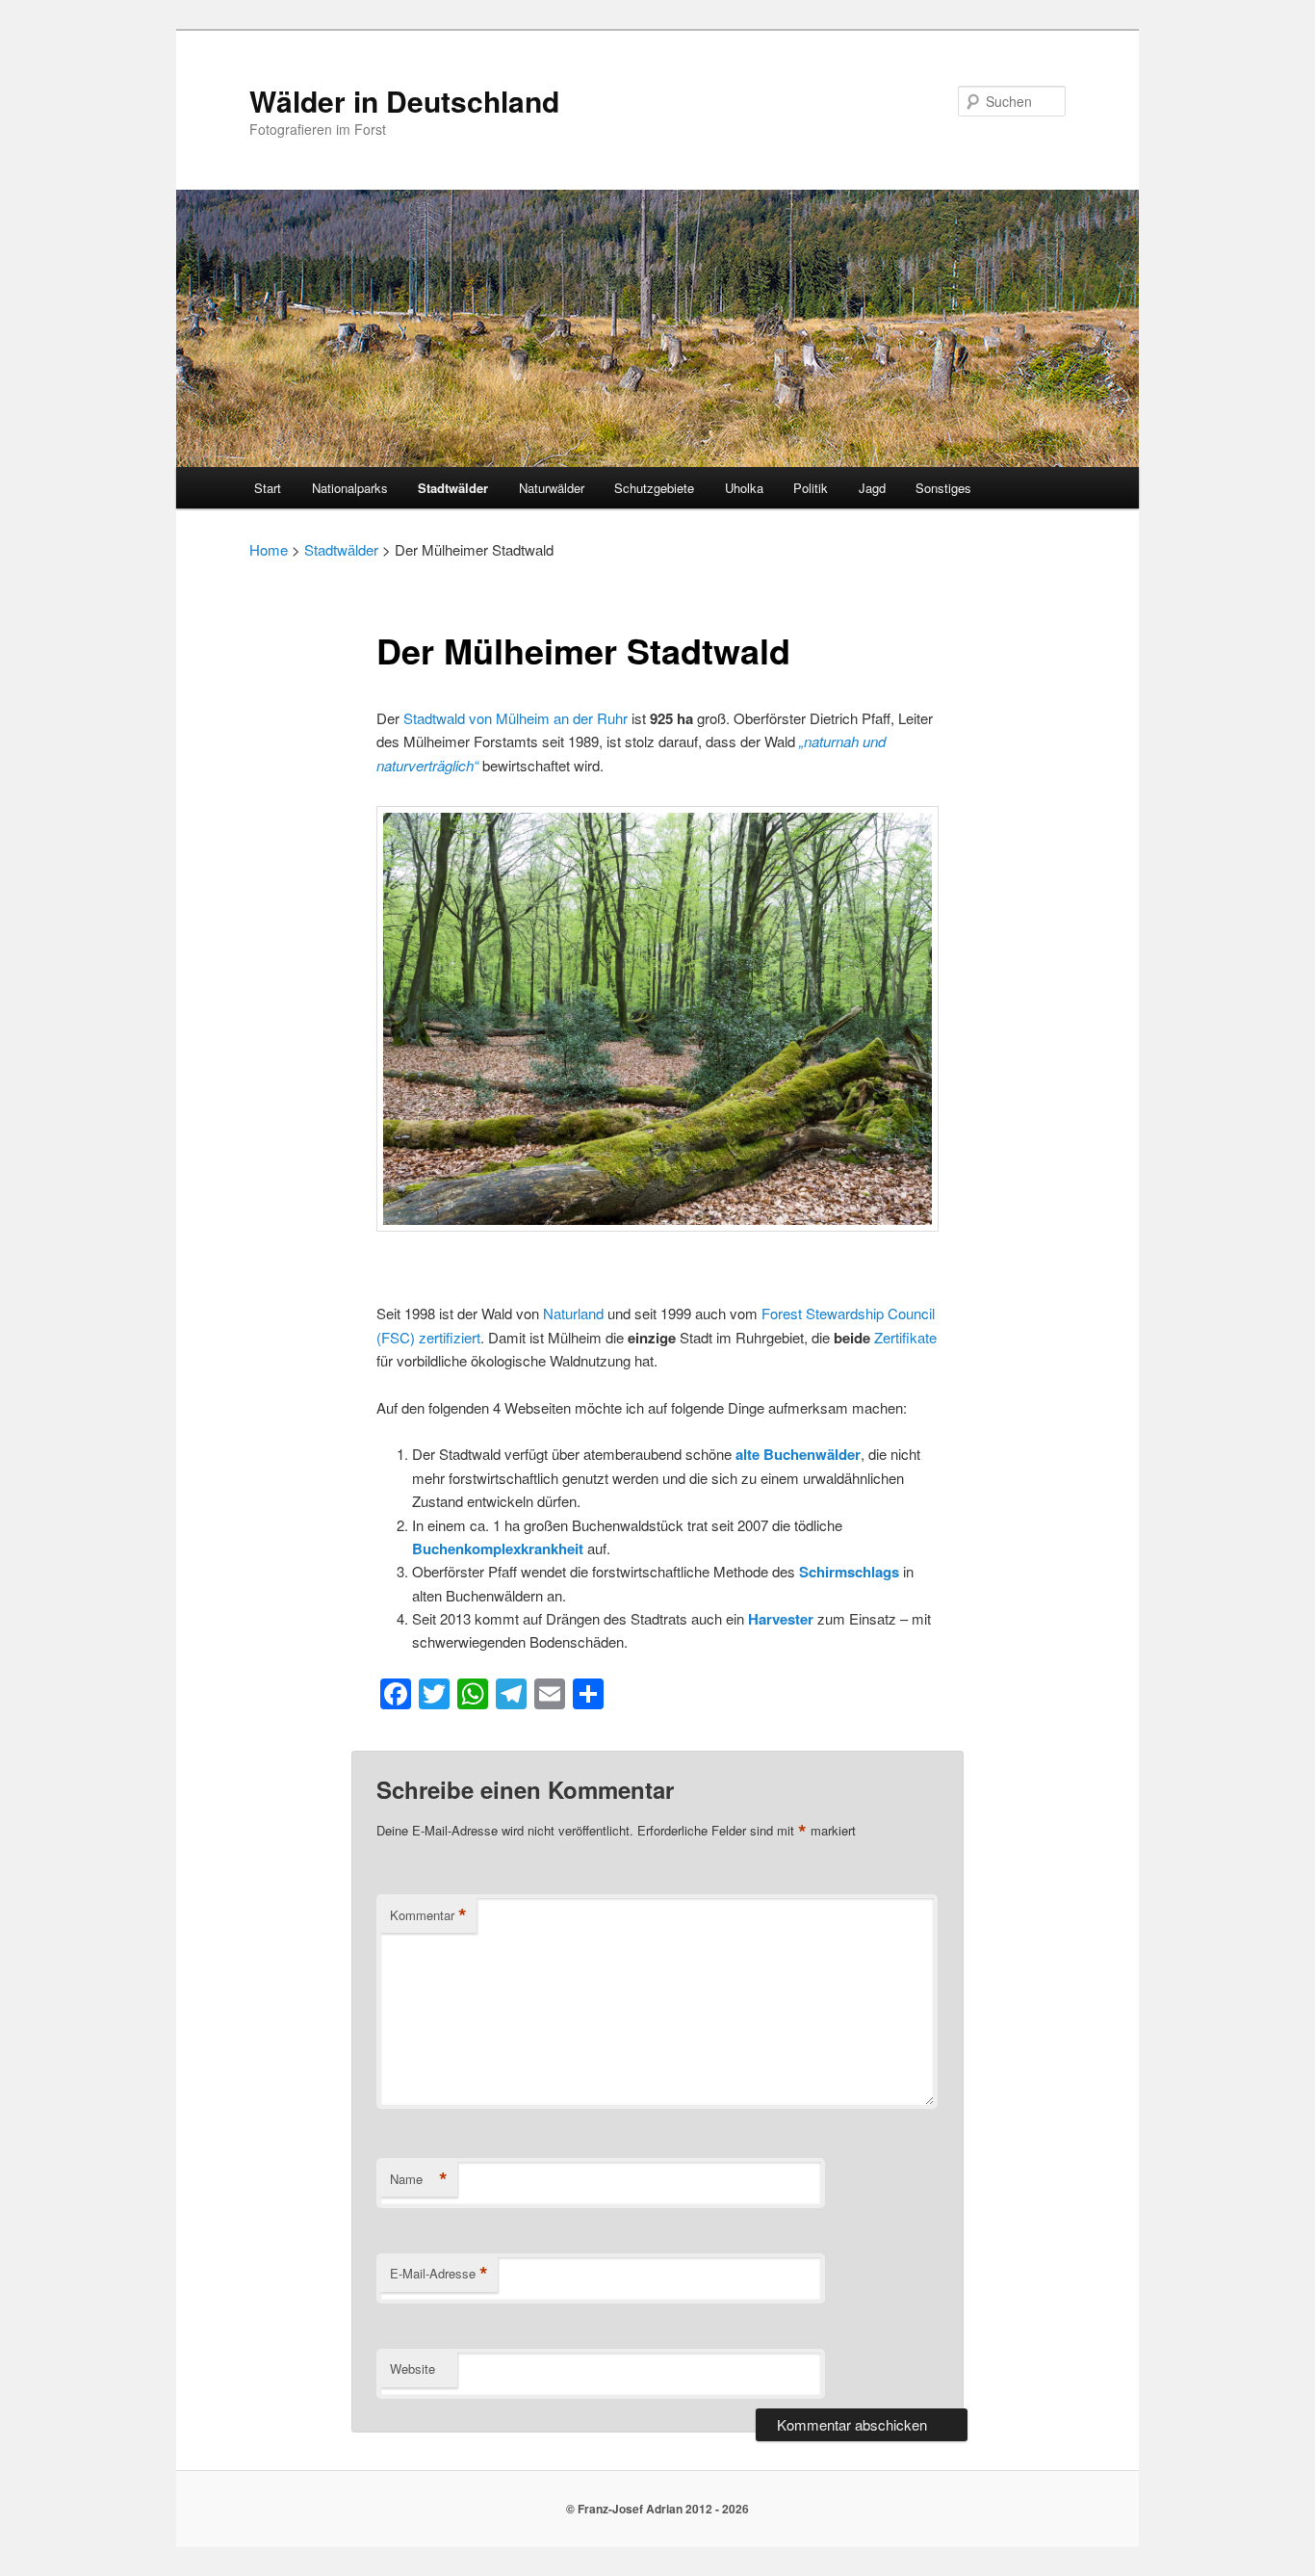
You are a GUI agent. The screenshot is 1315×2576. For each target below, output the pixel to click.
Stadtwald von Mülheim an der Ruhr (516, 718)
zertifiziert (450, 1337)
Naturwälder (552, 488)
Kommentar (428, 1915)
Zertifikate (905, 1337)
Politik (811, 488)
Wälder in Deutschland (404, 101)
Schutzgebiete (654, 488)
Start (268, 488)
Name (419, 2179)
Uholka (744, 488)
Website (413, 2368)
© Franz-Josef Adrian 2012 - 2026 (657, 2509)
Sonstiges (943, 488)
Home (269, 549)
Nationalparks (350, 488)
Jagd (872, 488)
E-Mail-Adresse (439, 2274)
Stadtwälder (453, 488)
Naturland (575, 1313)
